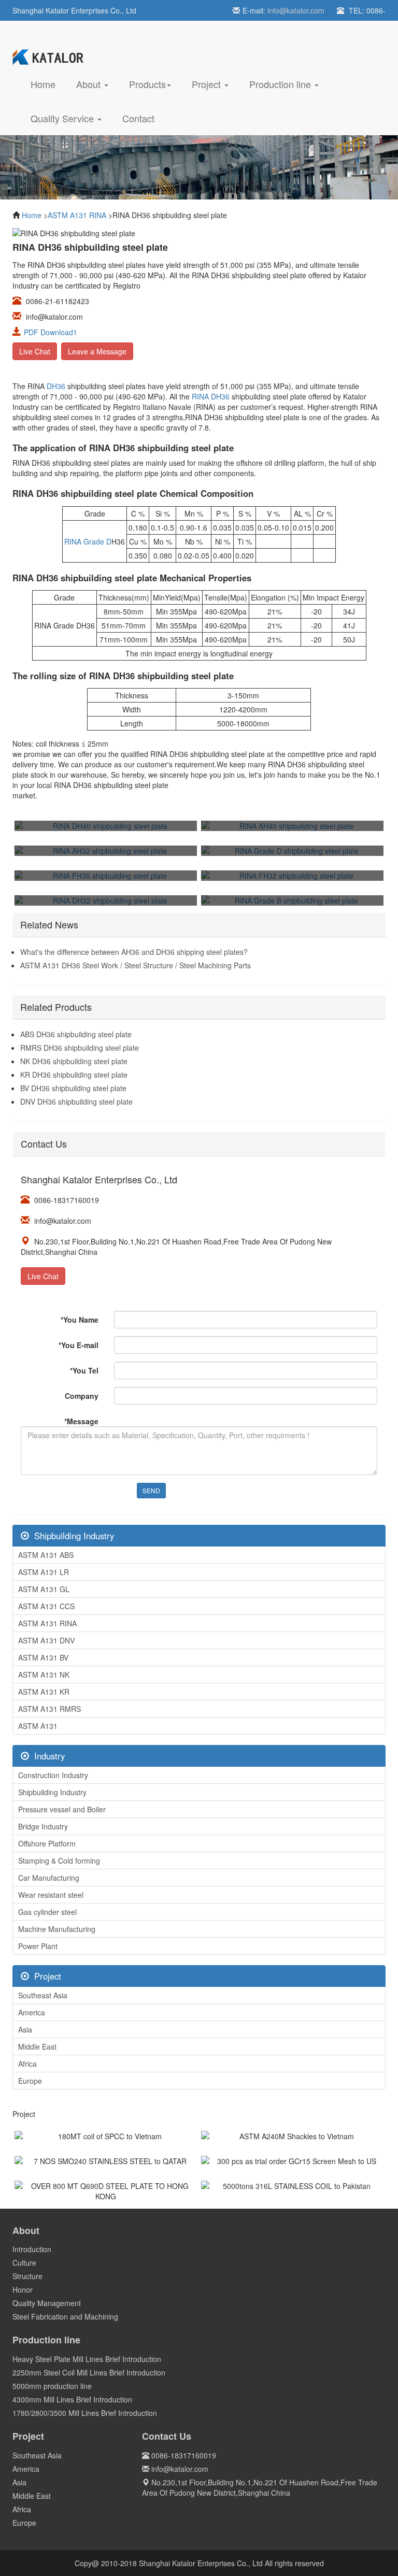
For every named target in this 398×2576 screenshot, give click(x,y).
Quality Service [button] (63, 118)
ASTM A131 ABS (46, 1555)
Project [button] (208, 84)
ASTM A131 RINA (77, 215)
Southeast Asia (43, 1995)
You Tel (84, 1370)
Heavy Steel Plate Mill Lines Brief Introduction (87, 2359)
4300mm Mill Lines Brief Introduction (72, 2399)
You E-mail (79, 1345)
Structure (27, 2276)
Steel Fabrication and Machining (65, 2316)
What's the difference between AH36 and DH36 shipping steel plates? (134, 952)
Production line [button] (281, 84)
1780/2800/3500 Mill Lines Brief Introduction (85, 2413)
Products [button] (147, 84)
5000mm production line (52, 2386)
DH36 (56, 386)
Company (82, 1396)
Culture (24, 2263)
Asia (25, 2029)
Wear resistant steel (51, 1895)
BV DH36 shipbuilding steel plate (73, 1088)
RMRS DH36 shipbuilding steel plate (80, 1048)
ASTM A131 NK (44, 1675)
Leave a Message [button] (97, 351)
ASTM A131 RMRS (49, 1709)
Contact (138, 118)
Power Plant (38, 1946)
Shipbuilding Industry (52, 1792)
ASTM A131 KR (44, 1692)
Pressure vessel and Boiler (62, 1809)
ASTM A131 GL (44, 1589)
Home (48, 84)
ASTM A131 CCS (46, 1606)
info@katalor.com (296, 10)
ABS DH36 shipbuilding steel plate (76, 1034)
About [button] (90, 84)
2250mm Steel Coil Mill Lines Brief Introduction (89, 2372)
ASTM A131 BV (43, 1657)
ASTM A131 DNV (46, 1640)
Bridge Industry (43, 1826)
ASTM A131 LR (44, 1572)
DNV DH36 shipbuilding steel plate (76, 1101)
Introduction (32, 2249)
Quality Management (47, 2303)
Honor (23, 2289)
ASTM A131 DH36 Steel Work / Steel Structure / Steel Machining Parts (136, 965)
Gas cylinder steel (47, 1912)
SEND (151, 1490)
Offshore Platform (47, 1843)
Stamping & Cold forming (59, 1861)
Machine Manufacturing (57, 1929)
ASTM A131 (38, 1726)
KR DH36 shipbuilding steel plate (74, 1075)
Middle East (37, 2047)
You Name (80, 1320)
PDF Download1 (51, 332)
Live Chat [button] (35, 351)
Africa (27, 2064)
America (32, 2012)
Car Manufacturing (49, 1878)
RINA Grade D (88, 541)
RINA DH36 (211, 396)
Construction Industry (53, 1775)
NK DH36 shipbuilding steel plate (74, 1061)
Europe (30, 2081)
